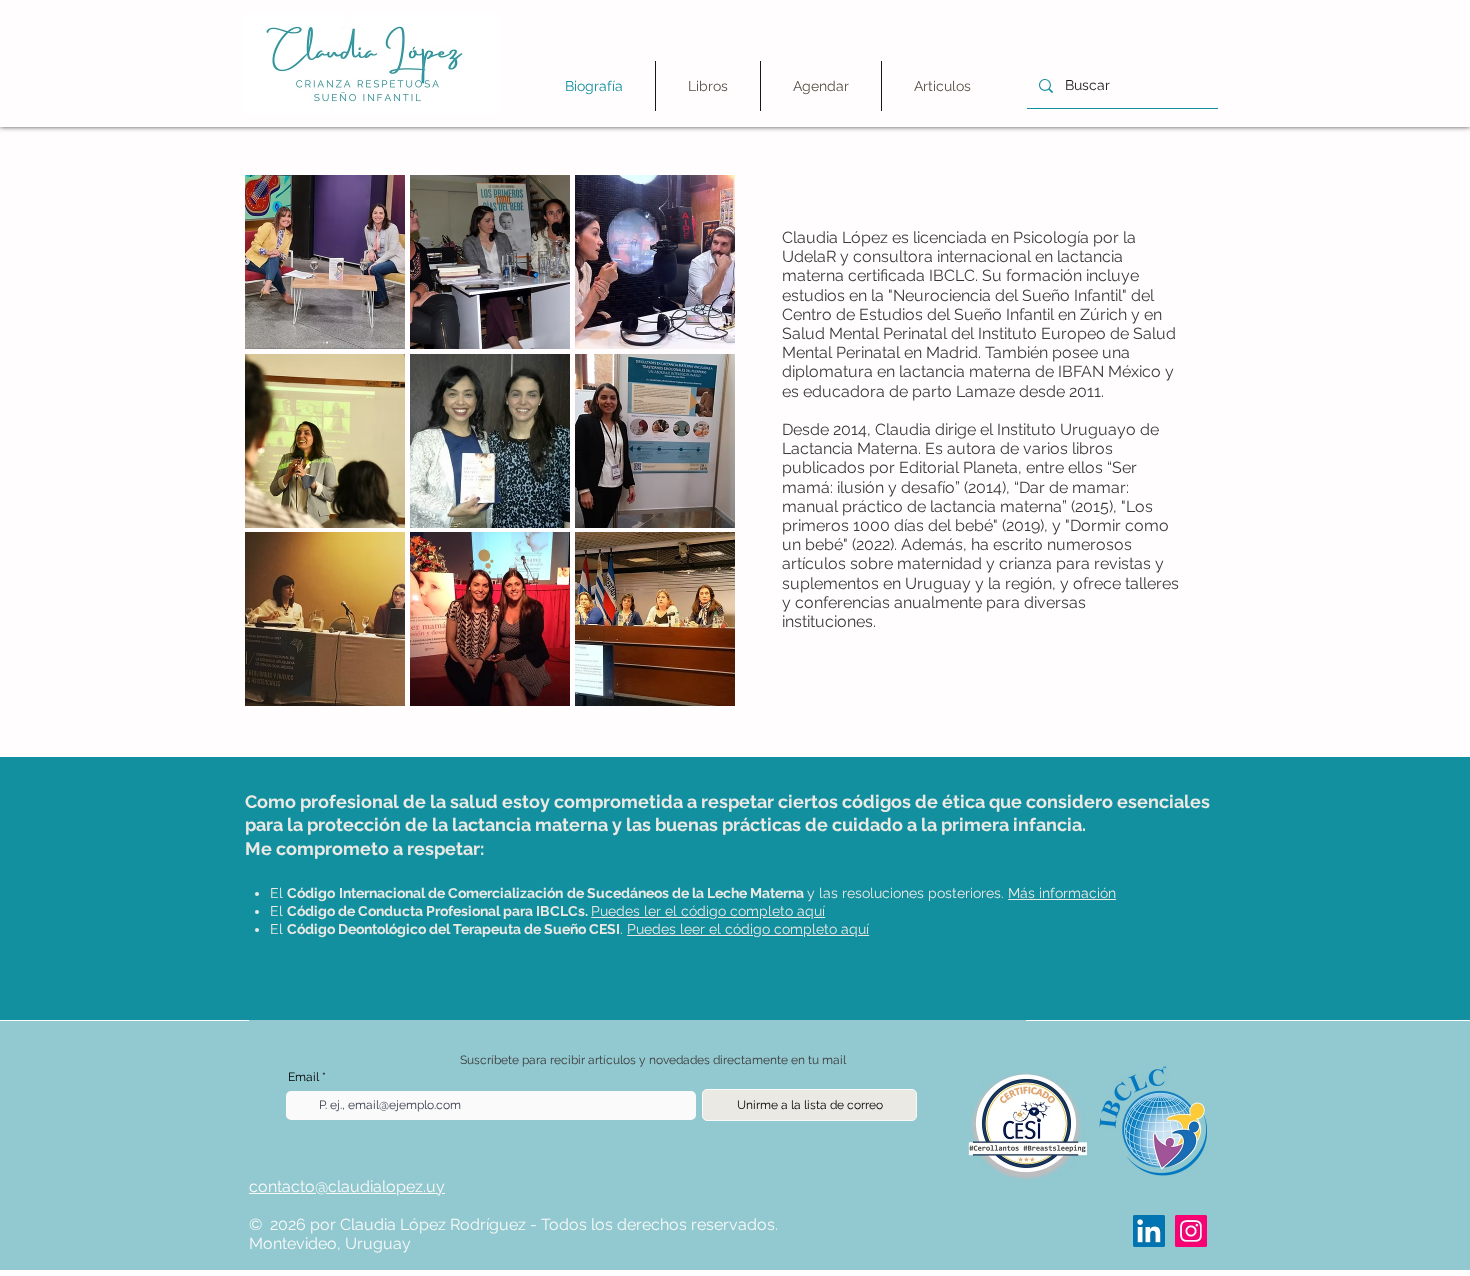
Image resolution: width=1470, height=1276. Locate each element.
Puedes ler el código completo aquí (708, 911)
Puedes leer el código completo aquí (748, 929)
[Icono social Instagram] (1191, 1231)
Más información (1062, 893)
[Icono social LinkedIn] (1149, 1231)
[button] (708, 86)
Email (303, 1077)
